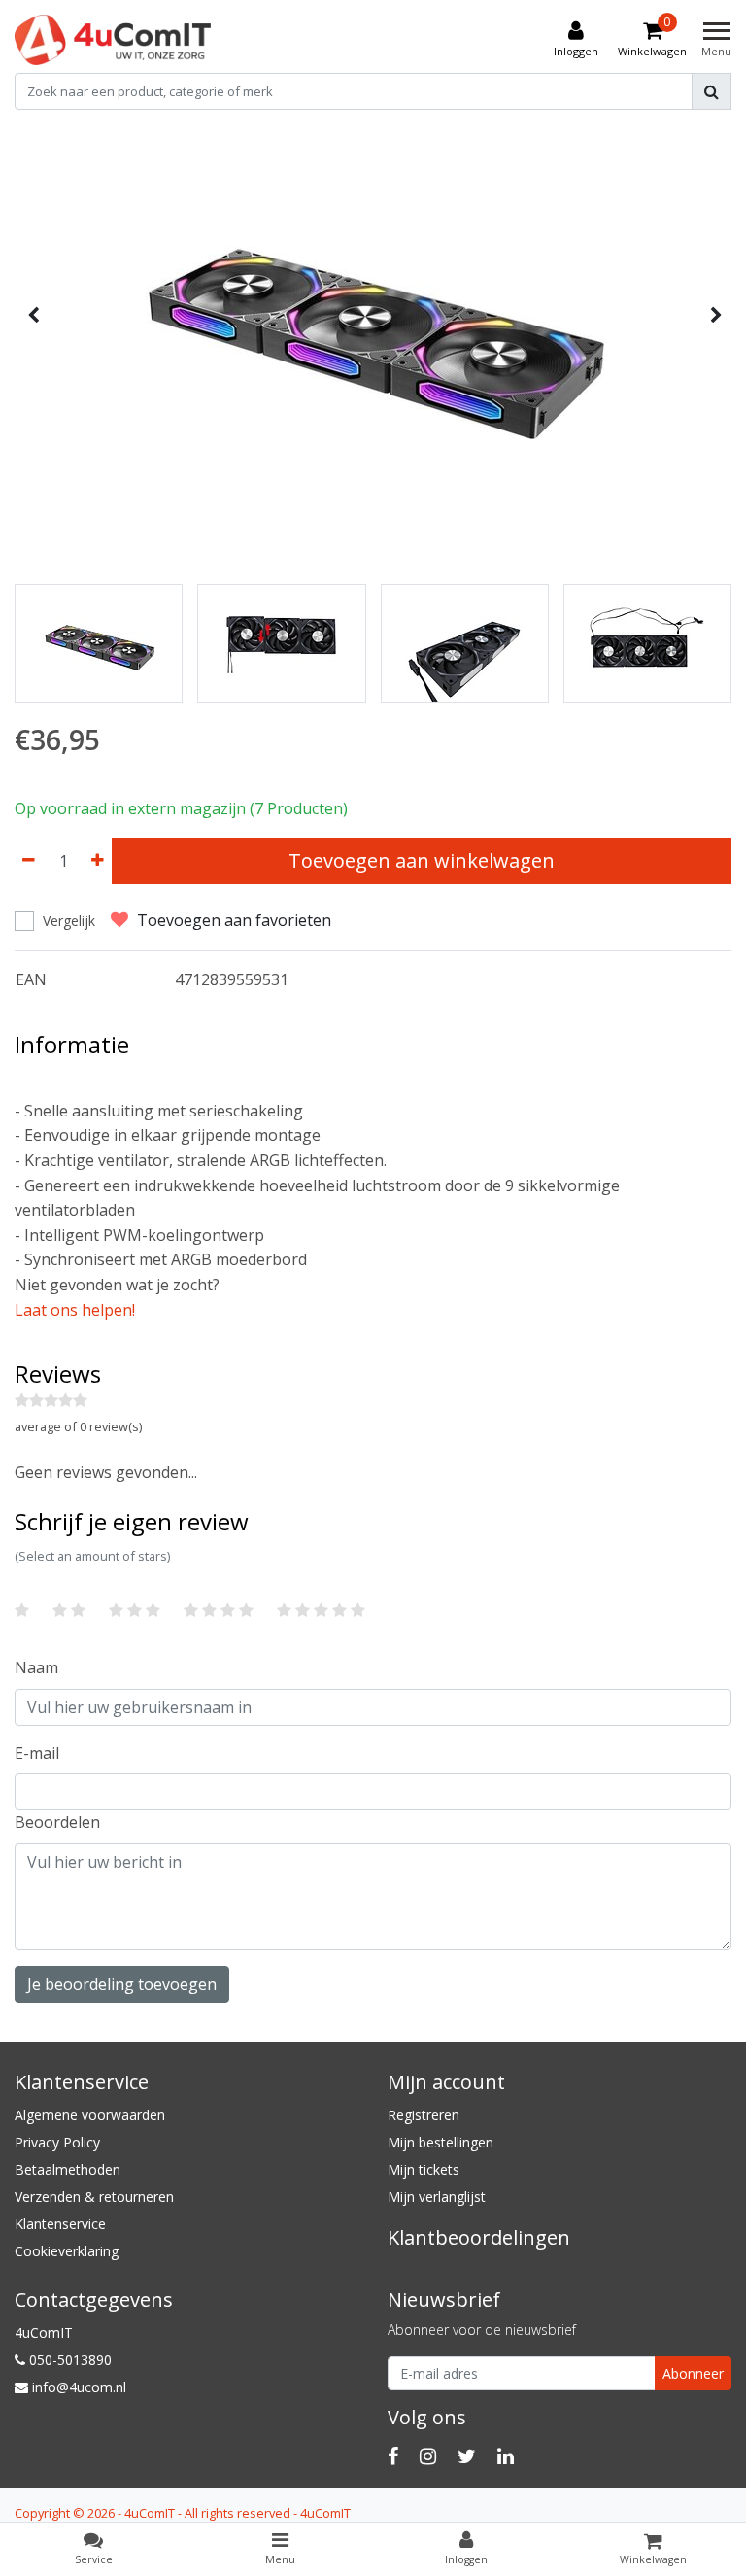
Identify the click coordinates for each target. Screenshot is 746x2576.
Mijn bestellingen (441, 2142)
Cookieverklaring (67, 2251)
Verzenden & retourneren (94, 2197)
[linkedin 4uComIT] (506, 2456)
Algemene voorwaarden (90, 2115)
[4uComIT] (113, 40)
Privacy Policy (57, 2142)
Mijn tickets (424, 2169)
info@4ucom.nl (79, 2387)
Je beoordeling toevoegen (122, 1984)
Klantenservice (60, 2224)
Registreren (424, 2115)
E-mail (37, 1753)
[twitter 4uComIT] (467, 2456)
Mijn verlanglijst (437, 2197)
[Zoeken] (712, 91)
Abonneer (693, 2373)
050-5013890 (68, 2360)
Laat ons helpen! (75, 1310)
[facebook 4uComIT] (393, 2456)
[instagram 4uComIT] (428, 2456)
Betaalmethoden (68, 2169)
